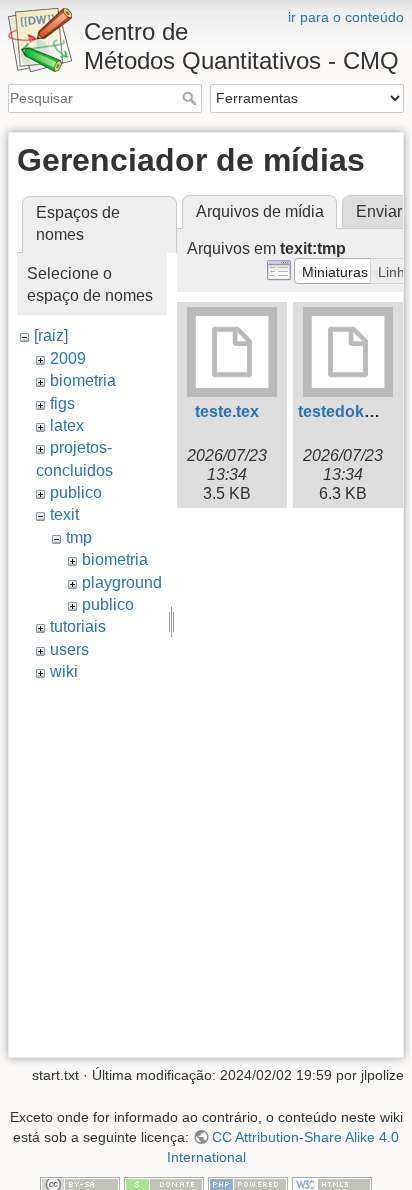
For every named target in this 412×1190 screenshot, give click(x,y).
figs (62, 403)
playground (122, 582)
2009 (68, 358)
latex (67, 425)
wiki (64, 671)
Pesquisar (191, 98)
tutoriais (78, 626)
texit (64, 514)
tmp (79, 537)
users (69, 649)
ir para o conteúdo (346, 17)
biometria (83, 380)
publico (76, 492)
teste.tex (227, 411)
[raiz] (51, 335)
